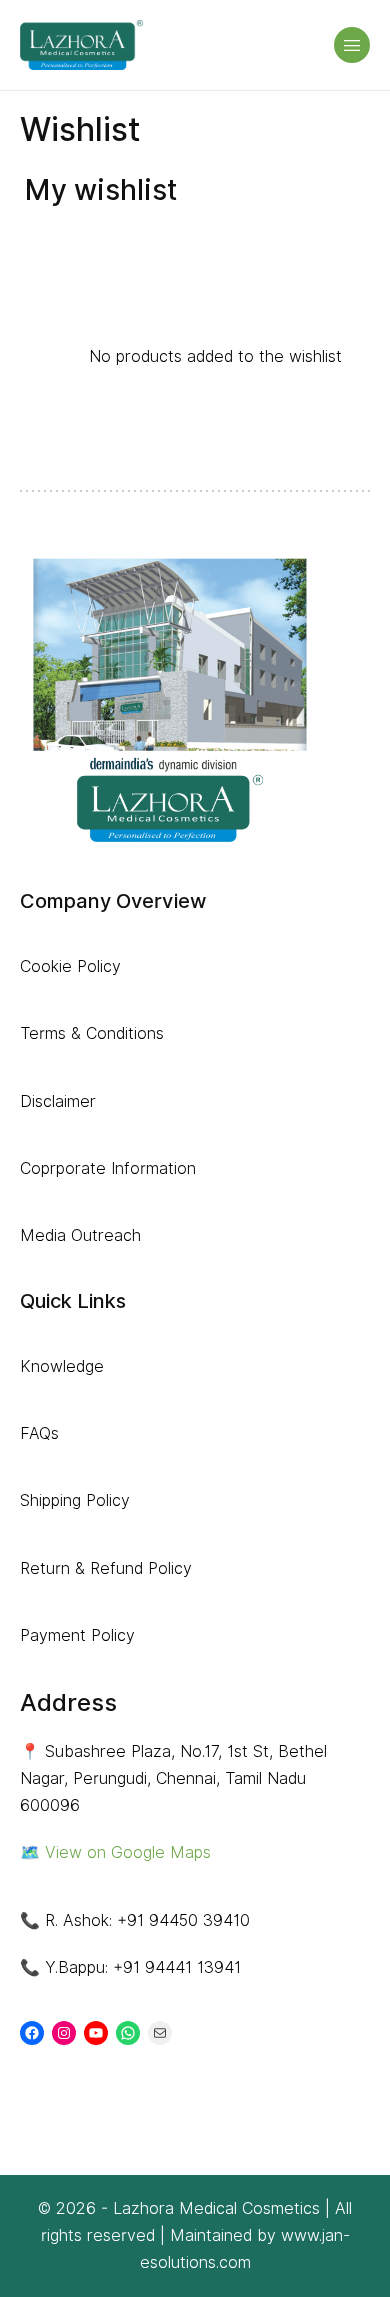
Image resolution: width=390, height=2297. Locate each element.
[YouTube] (96, 2033)
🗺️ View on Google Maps (115, 1852)
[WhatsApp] (128, 2033)
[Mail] (160, 2033)
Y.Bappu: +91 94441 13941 (143, 1967)
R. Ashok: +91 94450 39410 (147, 1920)
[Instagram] (64, 2033)
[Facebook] (32, 2033)
